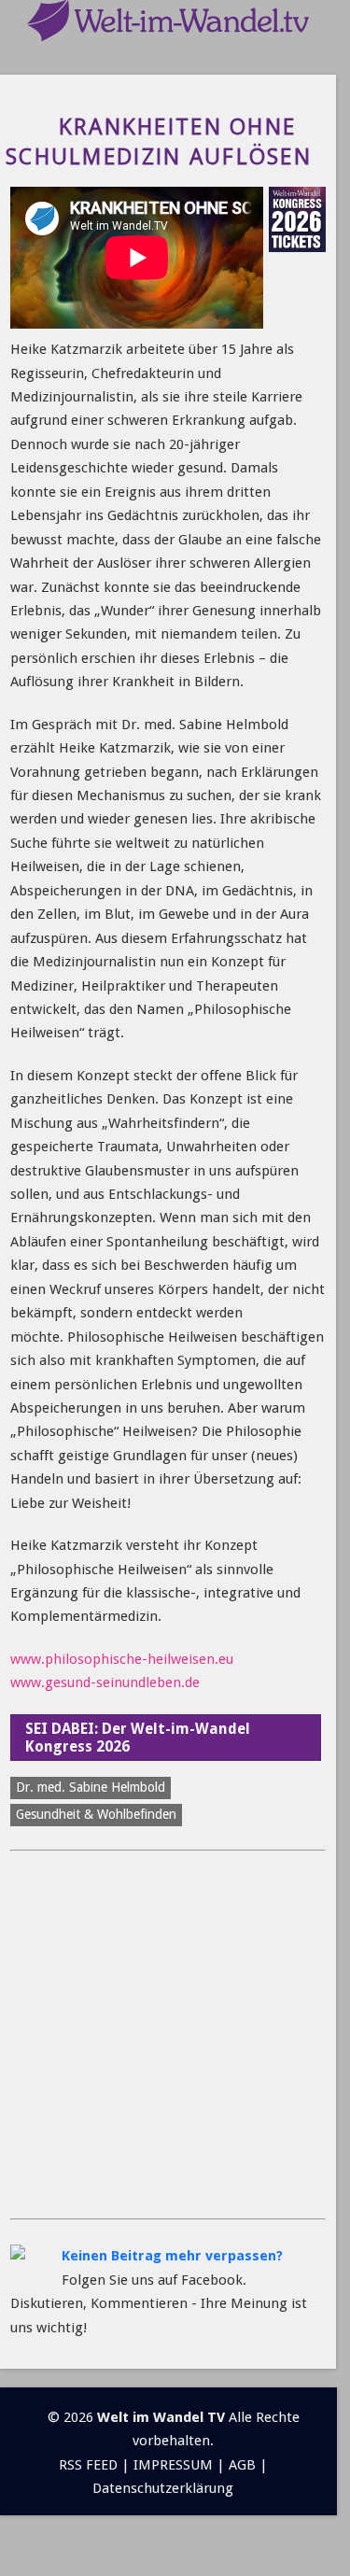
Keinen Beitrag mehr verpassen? (172, 2256)
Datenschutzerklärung (163, 2488)
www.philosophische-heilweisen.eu (122, 1659)
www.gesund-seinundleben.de (105, 1682)
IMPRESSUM (173, 2465)
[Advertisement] (175, 2035)
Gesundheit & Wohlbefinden (96, 1814)
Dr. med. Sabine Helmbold (91, 1787)
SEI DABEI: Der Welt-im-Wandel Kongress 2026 (138, 1738)
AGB (242, 2465)
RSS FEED (88, 2465)
